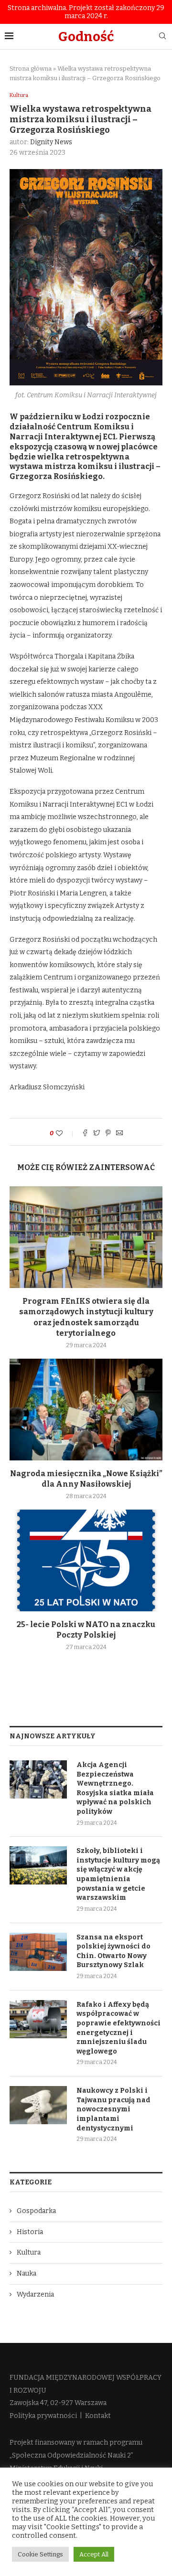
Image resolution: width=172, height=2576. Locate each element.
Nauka (27, 2273)
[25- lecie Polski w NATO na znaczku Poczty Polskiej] (86, 1560)
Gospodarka (36, 2211)
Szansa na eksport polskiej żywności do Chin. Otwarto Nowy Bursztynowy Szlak (113, 1951)
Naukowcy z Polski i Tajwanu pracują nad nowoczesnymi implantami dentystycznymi (113, 2109)
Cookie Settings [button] (40, 2554)
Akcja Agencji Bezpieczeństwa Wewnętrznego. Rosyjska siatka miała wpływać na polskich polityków (115, 1788)
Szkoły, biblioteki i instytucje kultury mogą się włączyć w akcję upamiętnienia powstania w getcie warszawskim (118, 1874)
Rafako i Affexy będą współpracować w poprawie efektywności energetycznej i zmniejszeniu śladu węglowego (118, 2028)
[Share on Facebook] (85, 1134)
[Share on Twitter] (97, 1134)
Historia (30, 2232)
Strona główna (31, 69)
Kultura (19, 95)
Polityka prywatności (43, 2416)
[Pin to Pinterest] (108, 1134)
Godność (86, 37)
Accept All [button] (94, 2554)
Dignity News (51, 142)
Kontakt (98, 2416)
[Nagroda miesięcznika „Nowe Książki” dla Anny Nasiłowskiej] (86, 1410)
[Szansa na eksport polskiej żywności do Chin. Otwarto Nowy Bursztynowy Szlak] (38, 1952)
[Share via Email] (119, 1134)
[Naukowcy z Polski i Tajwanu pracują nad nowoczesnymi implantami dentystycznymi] (38, 2105)
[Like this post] (66, 1134)
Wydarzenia (35, 2294)
